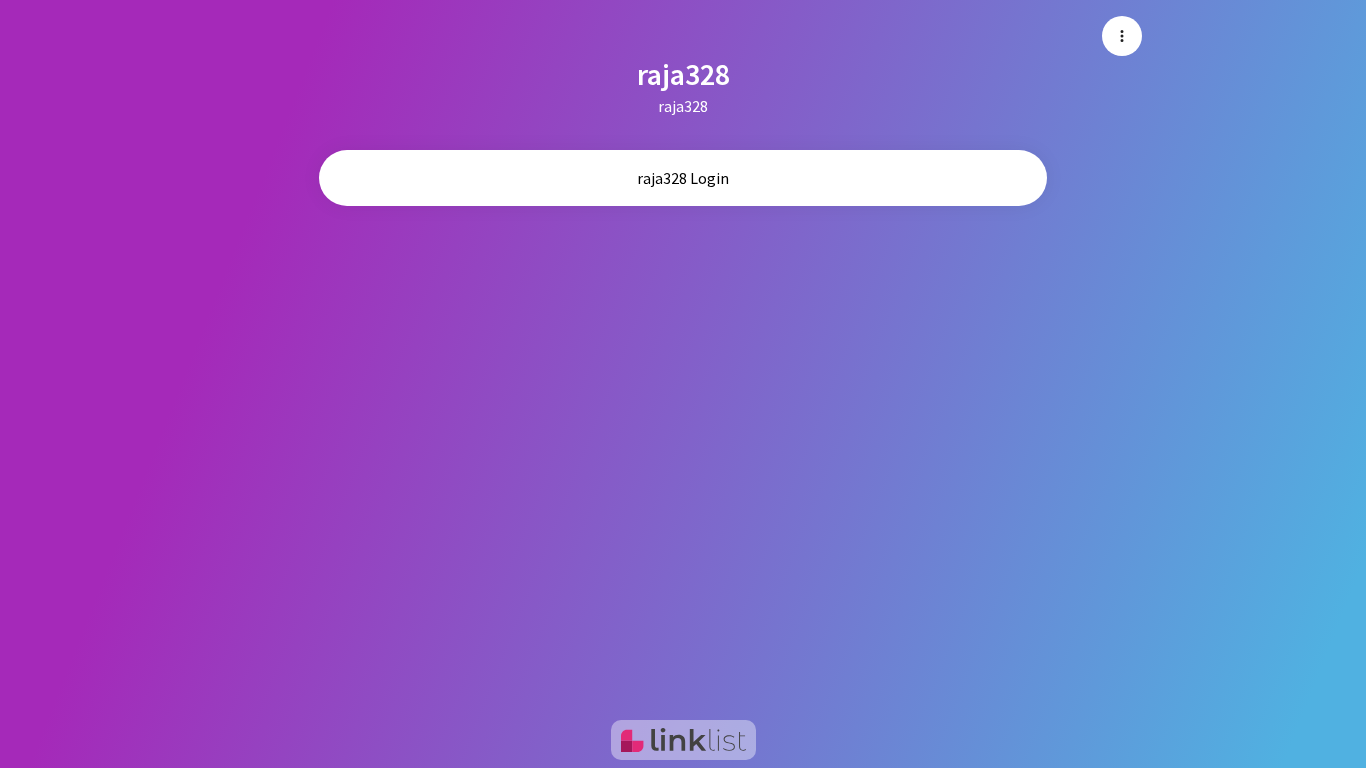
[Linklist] (683, 740)
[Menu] (1122, 36)
